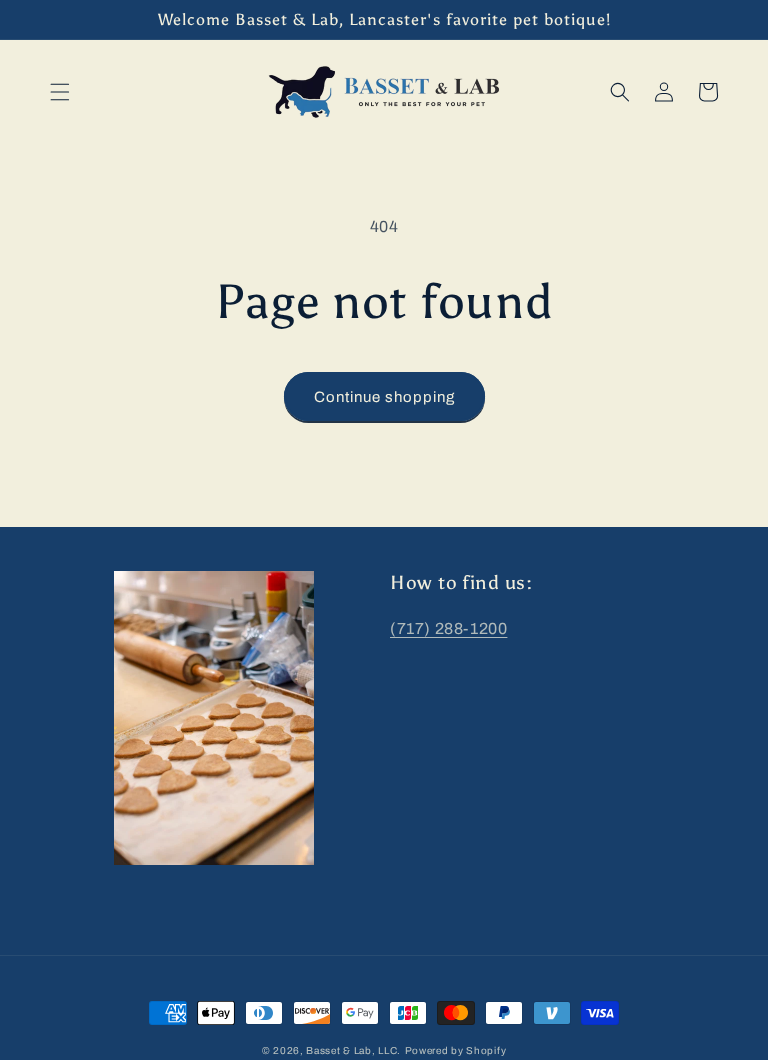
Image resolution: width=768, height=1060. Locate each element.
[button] (60, 92)
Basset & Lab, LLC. (353, 1050)
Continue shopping (384, 397)
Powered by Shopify (456, 1050)
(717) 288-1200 (448, 628)
